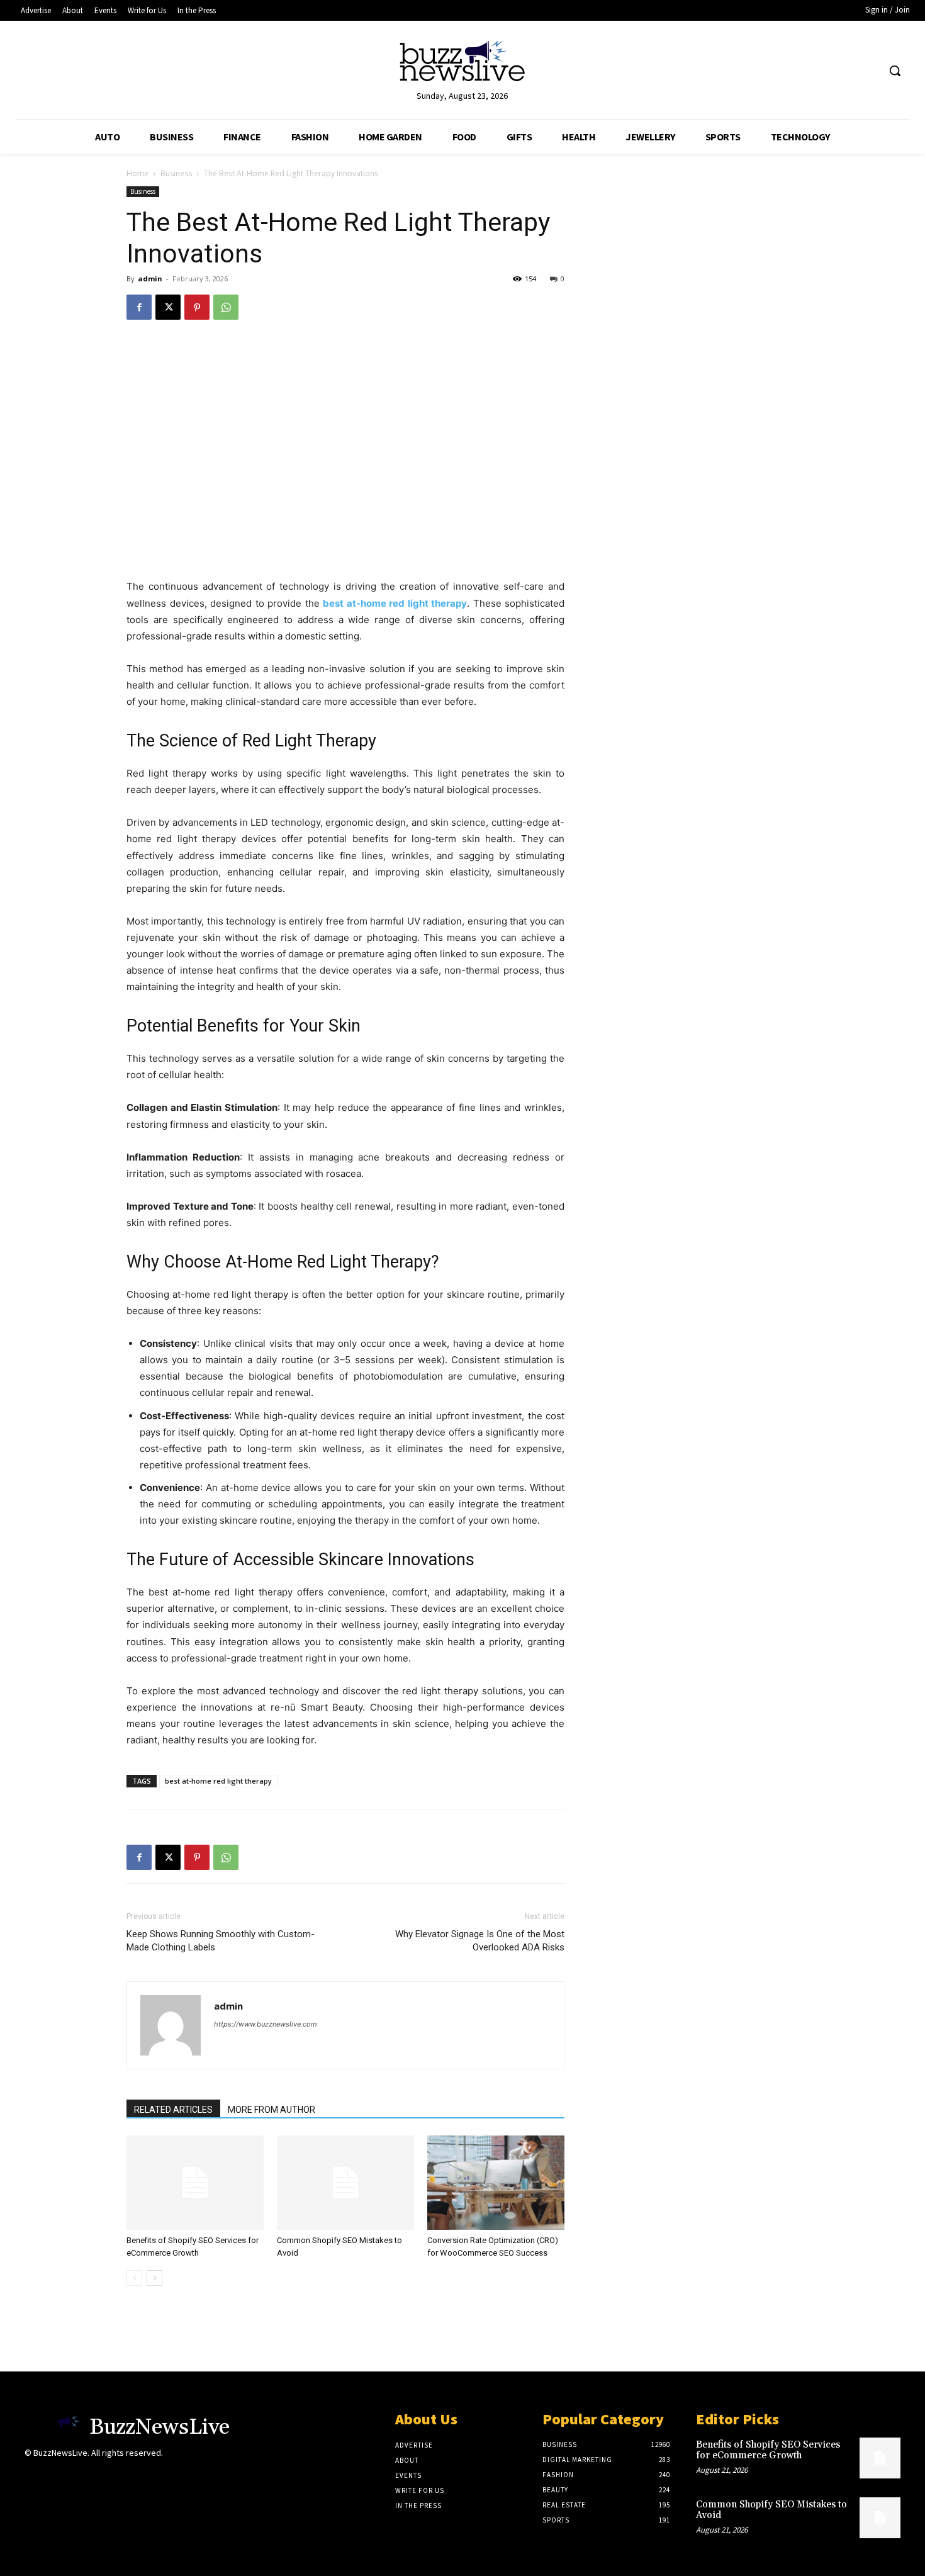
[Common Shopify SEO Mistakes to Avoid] (345, 2183)
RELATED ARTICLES (173, 2110)
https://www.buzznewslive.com (266, 2024)
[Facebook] (139, 307)
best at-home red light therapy (218, 1781)
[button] (895, 70)
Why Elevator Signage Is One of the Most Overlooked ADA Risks (480, 1941)
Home (137, 173)
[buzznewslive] (463, 64)
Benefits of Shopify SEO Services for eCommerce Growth (768, 2450)
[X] (168, 307)
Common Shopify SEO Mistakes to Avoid (771, 2510)
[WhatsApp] (226, 307)
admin (150, 278)
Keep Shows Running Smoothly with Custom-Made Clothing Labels (221, 1941)
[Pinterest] (197, 307)
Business (176, 173)
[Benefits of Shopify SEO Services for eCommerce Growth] (195, 2183)
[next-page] (154, 2278)
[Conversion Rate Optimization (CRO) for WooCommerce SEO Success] (496, 2183)
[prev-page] (134, 2278)
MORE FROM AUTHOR (272, 2110)
